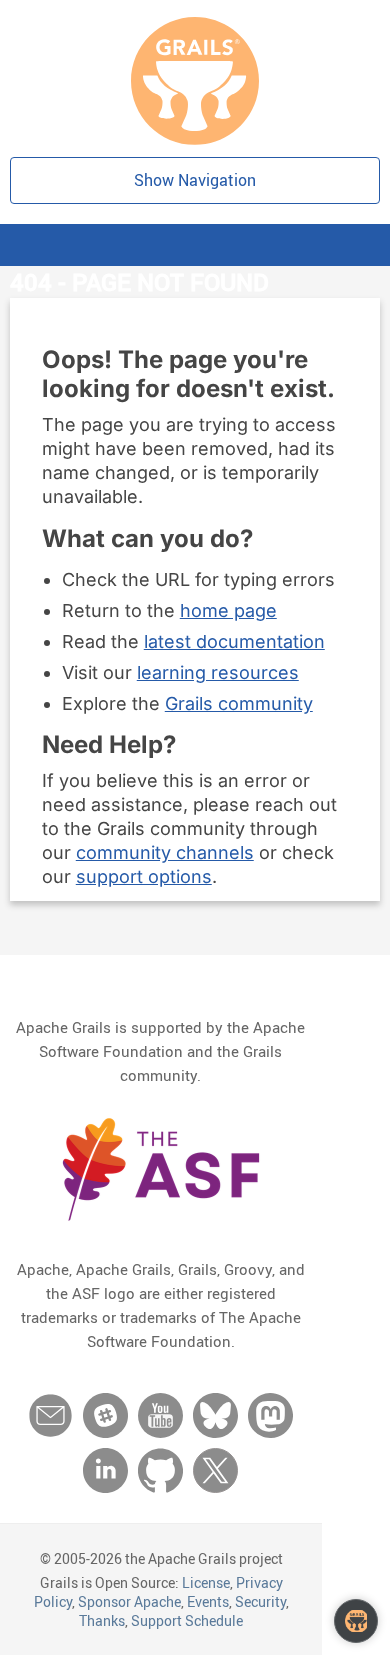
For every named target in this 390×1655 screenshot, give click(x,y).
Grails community (239, 703)
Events (208, 1601)
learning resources (218, 672)
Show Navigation (195, 180)
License (206, 1582)
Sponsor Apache (129, 1601)
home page (228, 610)
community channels (165, 852)
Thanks (102, 1620)
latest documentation (234, 641)
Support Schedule (187, 1620)
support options (144, 876)
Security (260, 1601)
